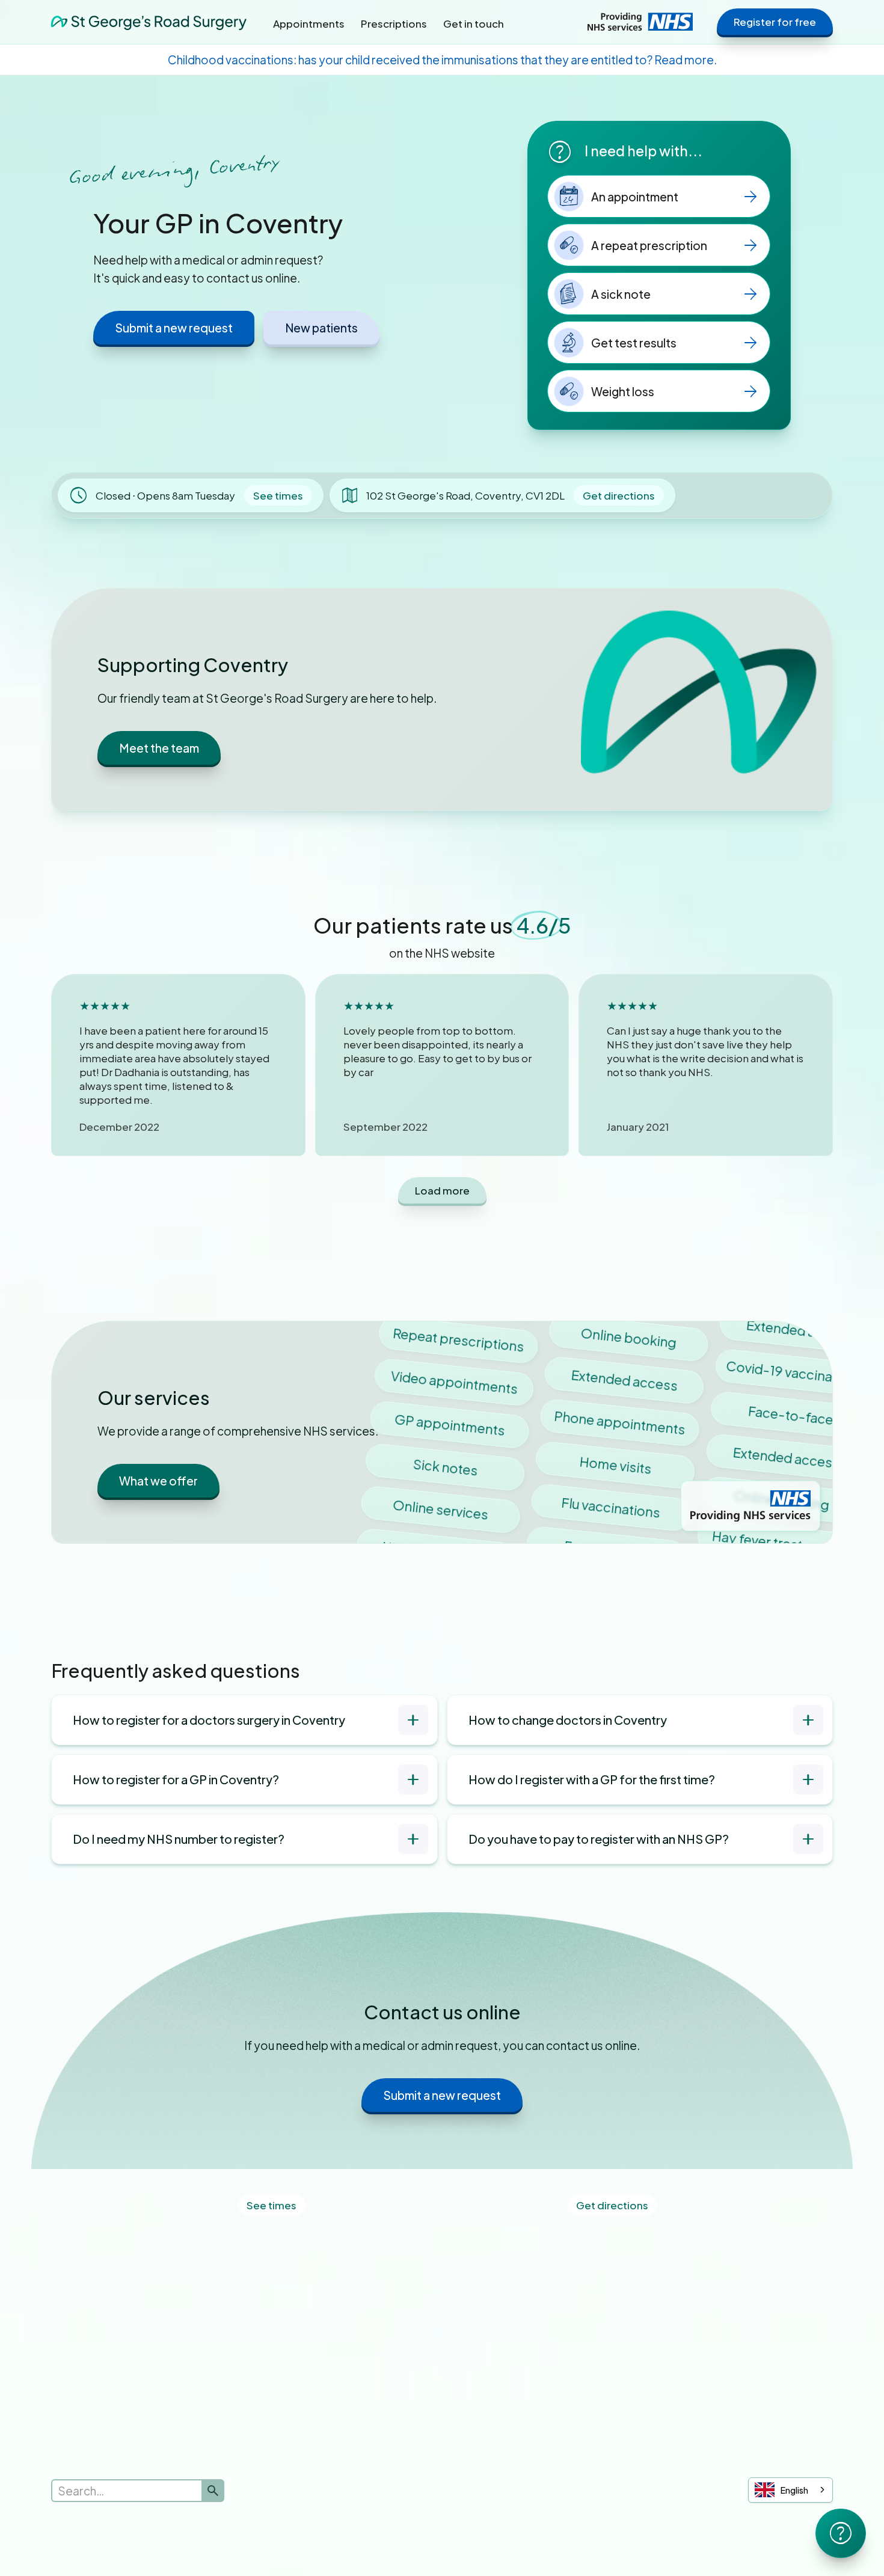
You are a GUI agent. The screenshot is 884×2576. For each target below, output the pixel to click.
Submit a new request (174, 328)
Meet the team (159, 748)
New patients (321, 328)
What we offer (158, 1481)
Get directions (619, 495)
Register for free (775, 22)
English (794, 2490)
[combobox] (790, 2490)
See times (278, 495)
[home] (149, 21)
